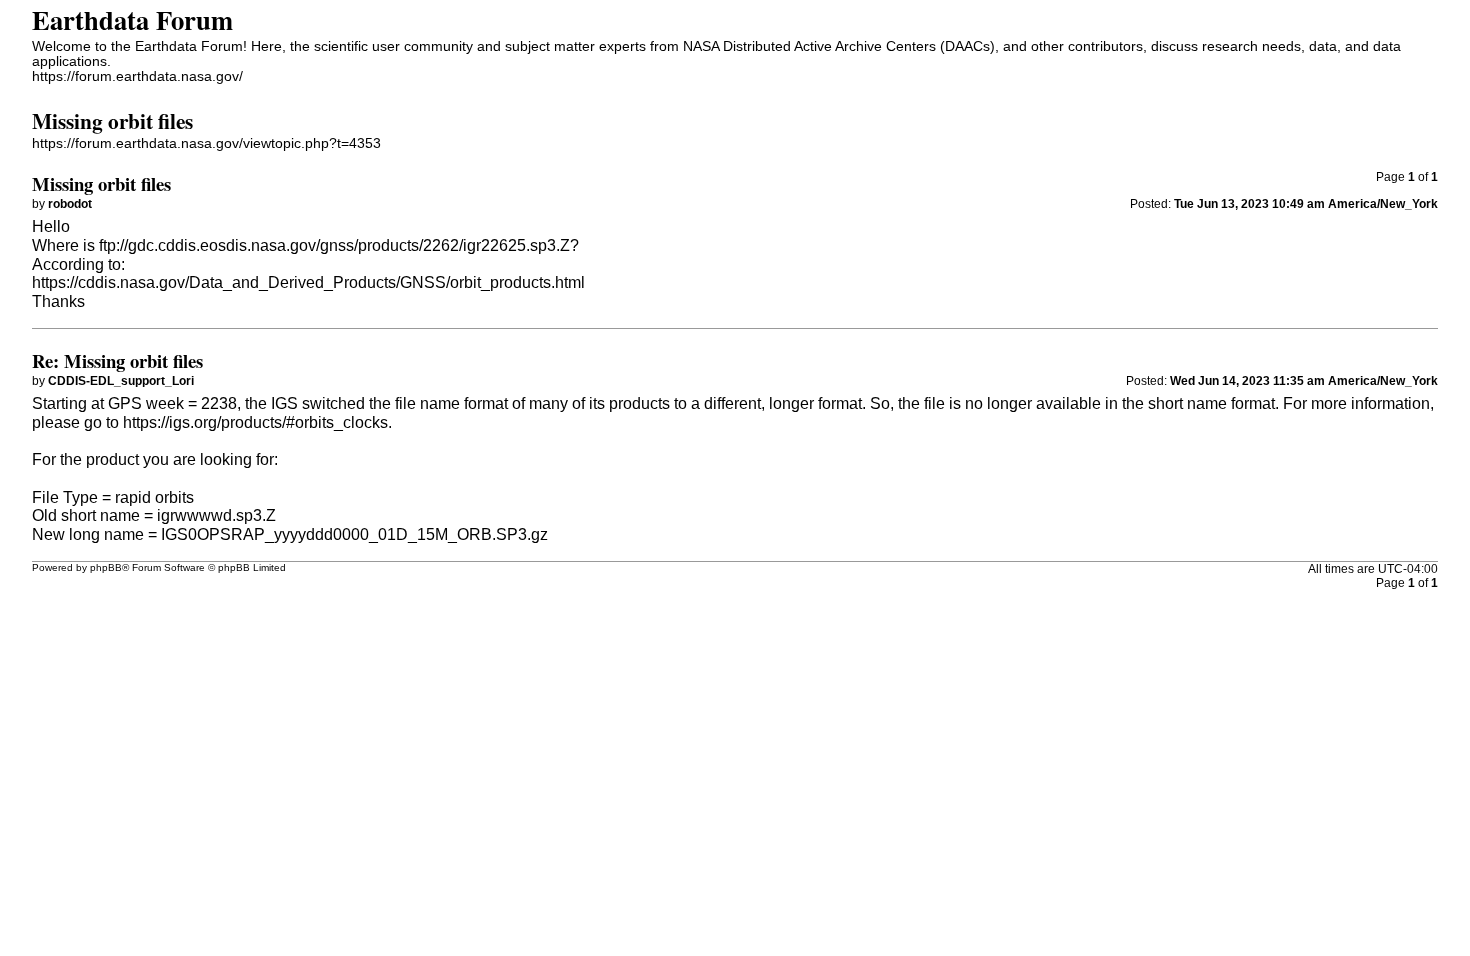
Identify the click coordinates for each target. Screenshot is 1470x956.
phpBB (106, 567)
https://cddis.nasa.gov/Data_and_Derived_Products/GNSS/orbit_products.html (308, 282)
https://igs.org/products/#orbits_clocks (255, 422)
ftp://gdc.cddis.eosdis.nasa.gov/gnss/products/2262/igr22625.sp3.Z (334, 245)
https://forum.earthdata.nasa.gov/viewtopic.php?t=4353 (206, 143)
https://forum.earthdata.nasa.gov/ (137, 76)
